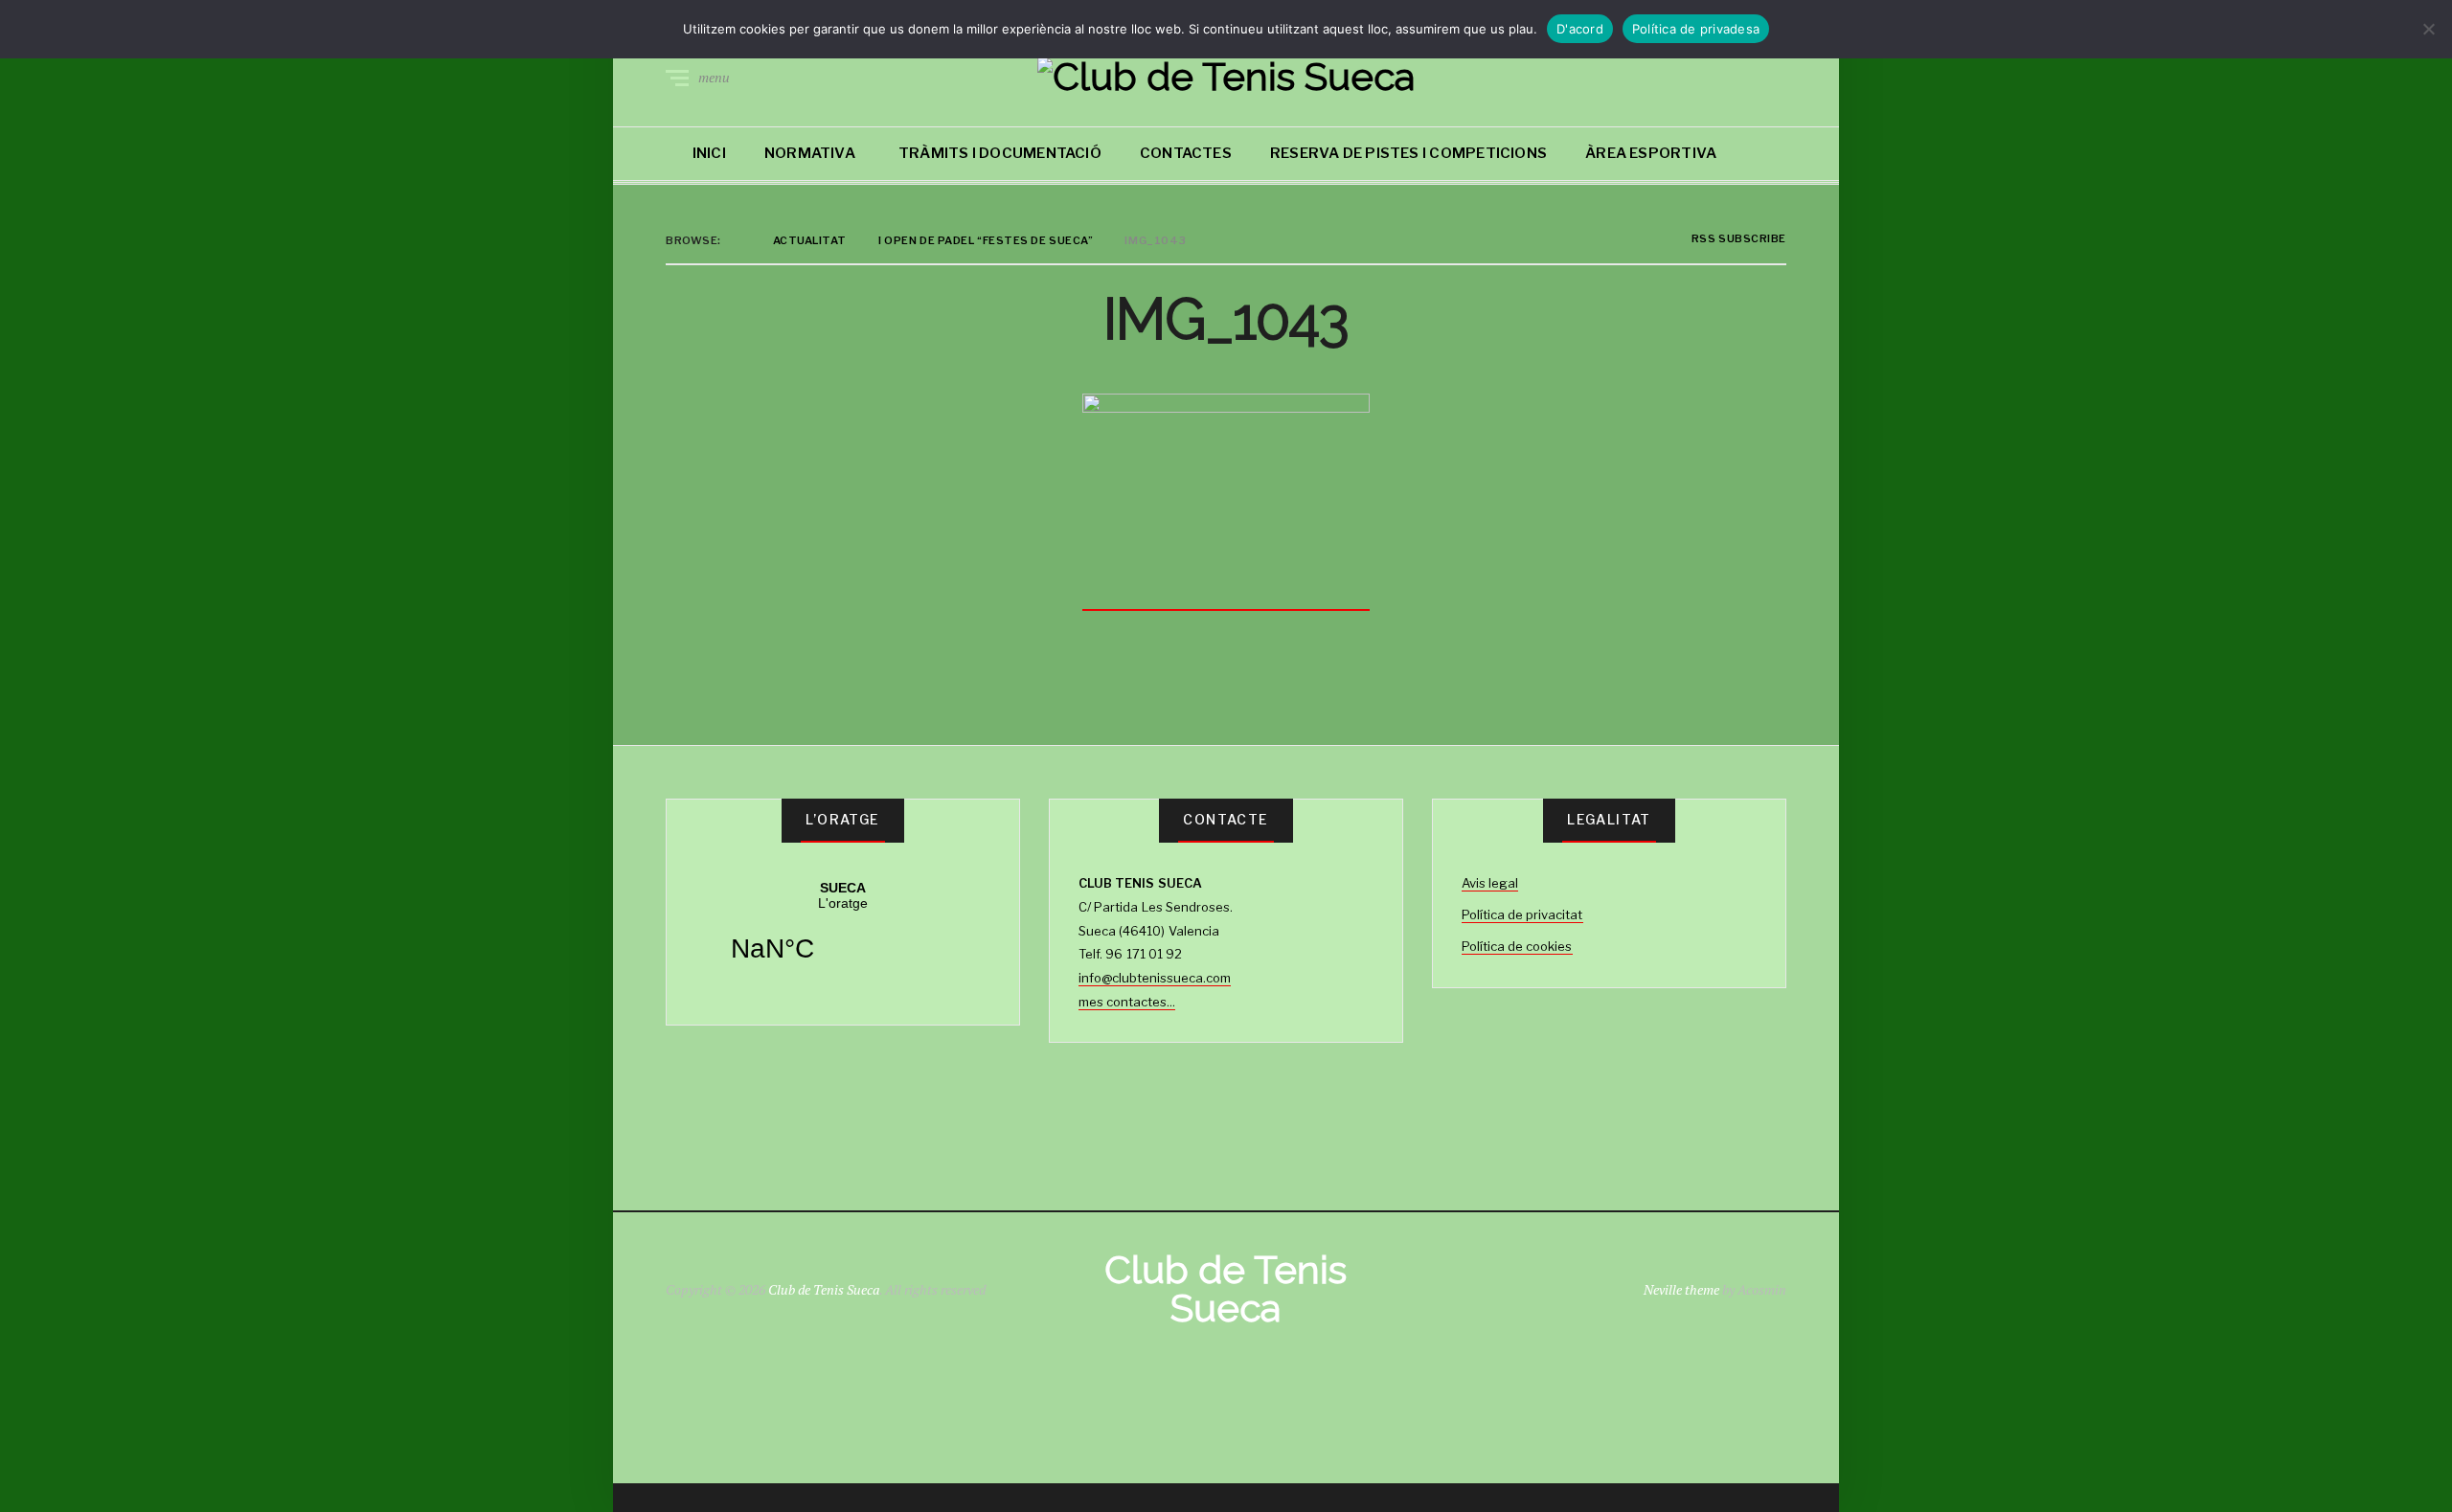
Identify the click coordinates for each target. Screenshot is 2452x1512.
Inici (709, 153)
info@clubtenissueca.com (1155, 978)
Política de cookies (1517, 946)
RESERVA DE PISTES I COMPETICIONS (1408, 153)
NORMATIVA (810, 153)
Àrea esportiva (1651, 153)
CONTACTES (1186, 153)
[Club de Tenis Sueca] (1226, 77)
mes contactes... (1127, 1002)
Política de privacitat (1522, 914)
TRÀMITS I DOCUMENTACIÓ (1000, 153)
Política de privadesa (1696, 29)
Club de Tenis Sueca (824, 1289)
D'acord (1580, 29)
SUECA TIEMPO (843, 934)
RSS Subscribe (1737, 239)
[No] (2428, 29)
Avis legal (1490, 883)
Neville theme (1681, 1289)
